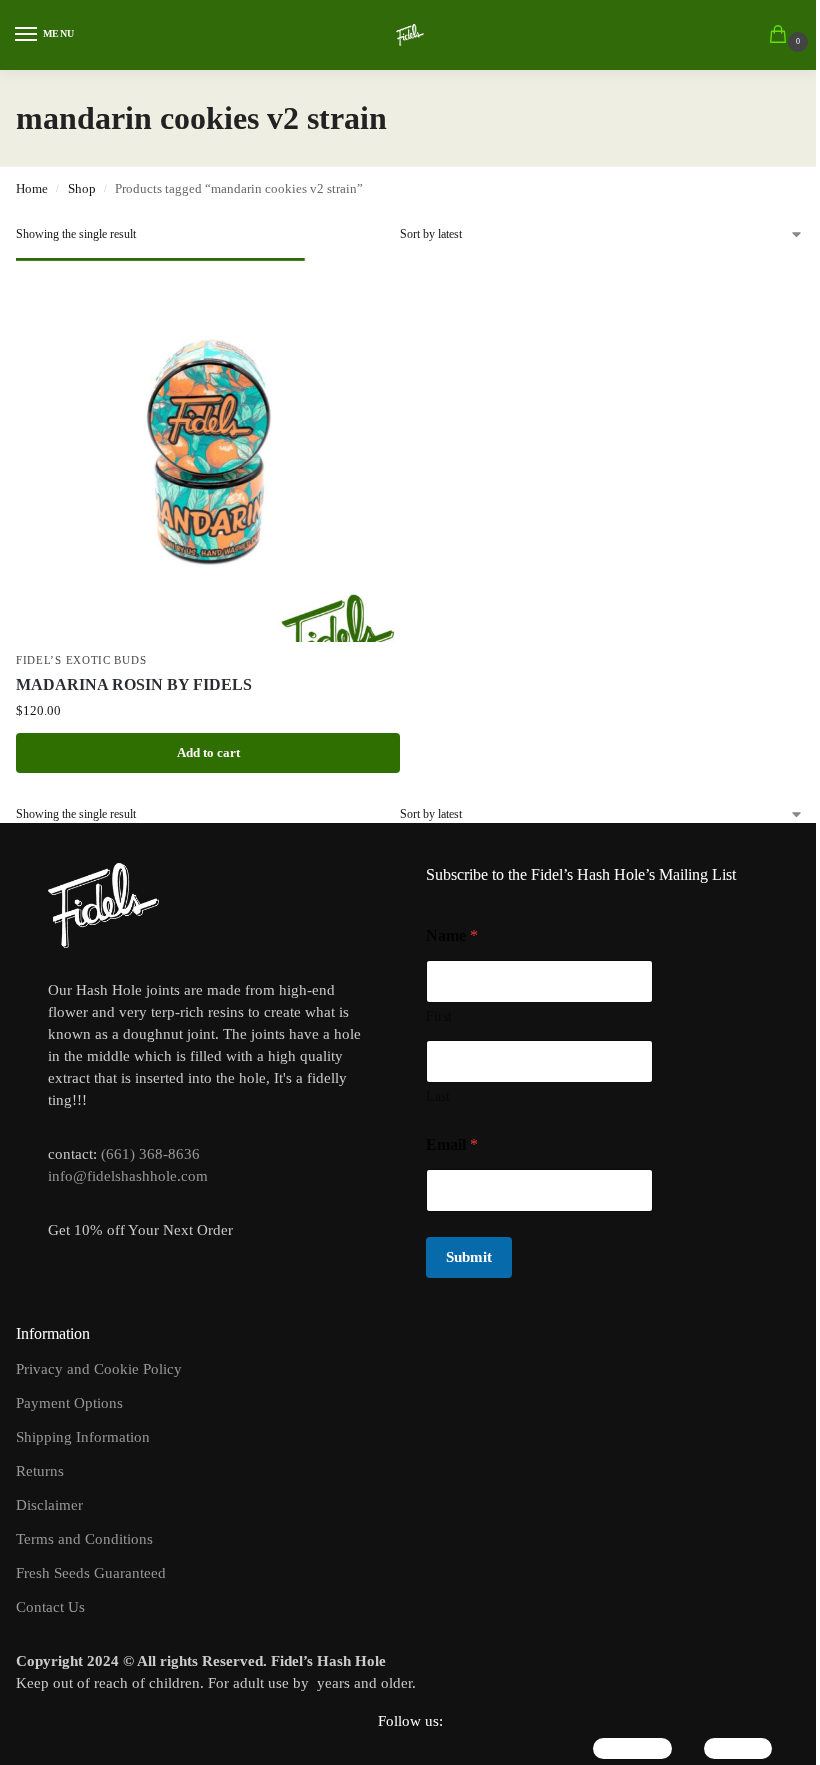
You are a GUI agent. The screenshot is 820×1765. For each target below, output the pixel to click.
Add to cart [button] (208, 752)
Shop (82, 188)
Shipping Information (83, 1437)
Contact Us (50, 1607)
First (439, 1016)
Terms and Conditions (84, 1539)
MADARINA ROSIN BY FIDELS (134, 684)
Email (452, 1144)
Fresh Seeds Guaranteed (91, 1573)
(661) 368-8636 (150, 1154)
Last (438, 1096)
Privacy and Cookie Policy (99, 1369)
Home (32, 188)
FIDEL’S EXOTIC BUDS (81, 660)
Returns (40, 1471)
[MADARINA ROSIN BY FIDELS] (208, 450)
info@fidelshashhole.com (128, 1176)
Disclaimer (49, 1505)
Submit (469, 1257)
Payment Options (69, 1403)
